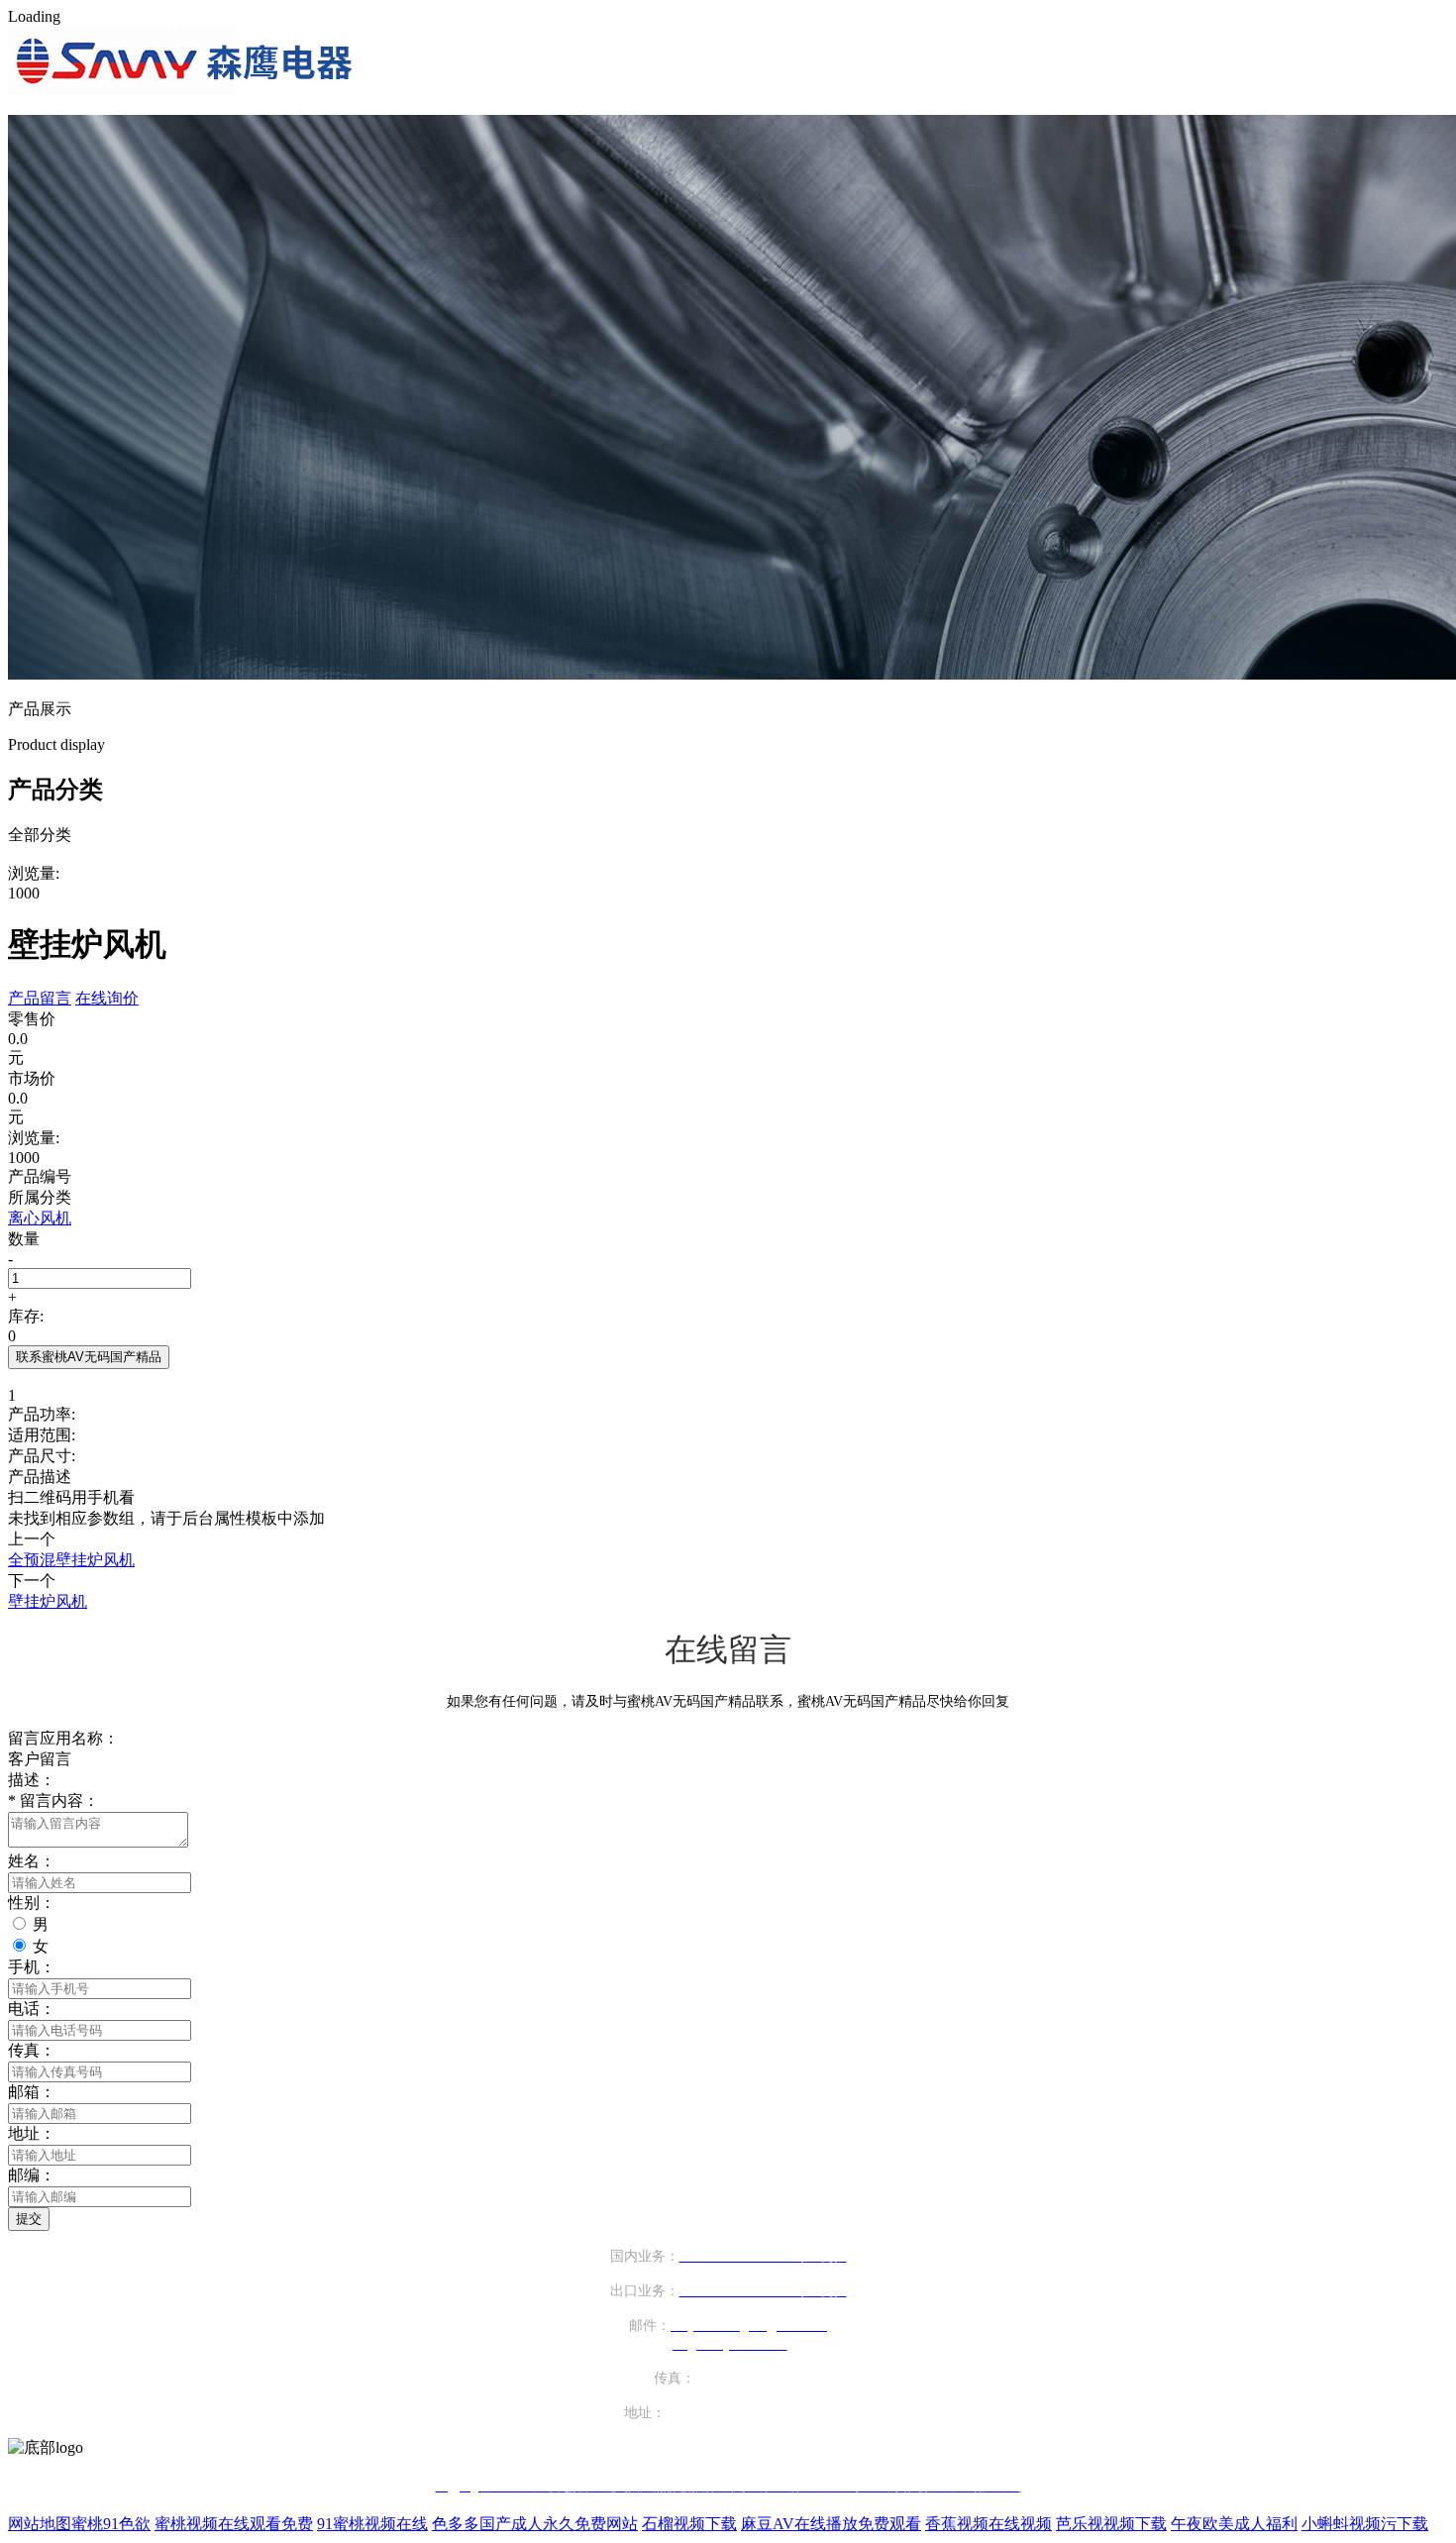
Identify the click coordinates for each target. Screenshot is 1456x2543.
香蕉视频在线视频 (988, 2524)
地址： (32, 2133)
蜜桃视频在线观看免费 (234, 2524)
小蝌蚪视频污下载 (1365, 2524)
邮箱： (32, 2092)
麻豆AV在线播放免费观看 (831, 2524)
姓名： (32, 1861)
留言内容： (53, 1801)
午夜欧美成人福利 (1234, 2524)
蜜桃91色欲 (111, 2524)
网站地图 (40, 2524)
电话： (32, 2009)
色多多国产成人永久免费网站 (535, 2524)
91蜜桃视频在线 (372, 2524)
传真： (32, 2050)
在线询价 (107, 998)
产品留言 (40, 998)
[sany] (185, 90)
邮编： (32, 2175)
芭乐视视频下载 (1111, 2524)
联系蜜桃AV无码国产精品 (89, 1357)
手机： (32, 1967)
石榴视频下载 (689, 2524)
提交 (29, 2219)
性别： (32, 1903)
